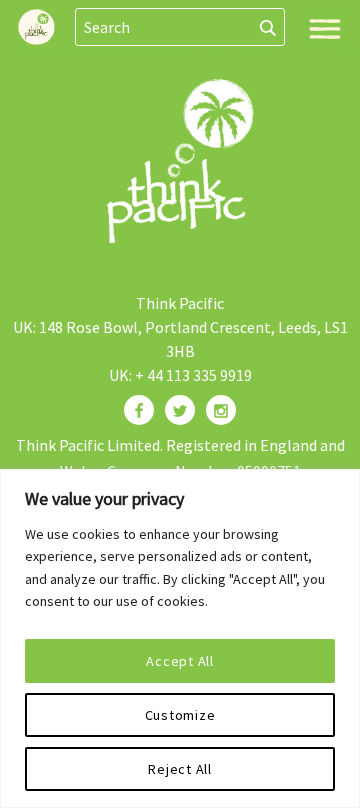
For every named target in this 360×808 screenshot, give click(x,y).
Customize (180, 715)
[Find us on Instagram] (221, 410)
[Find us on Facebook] (139, 410)
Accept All (180, 661)
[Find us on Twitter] (180, 410)
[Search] (268, 27)
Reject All (180, 769)
